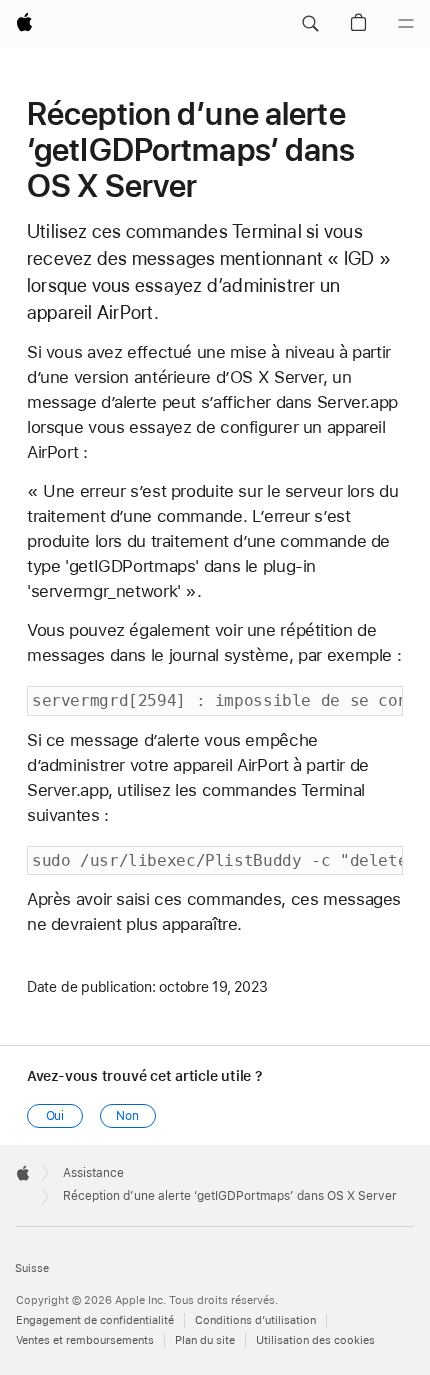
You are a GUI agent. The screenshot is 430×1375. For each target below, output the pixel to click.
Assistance (93, 1173)
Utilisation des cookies (315, 1340)
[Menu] (406, 24)
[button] (310, 24)
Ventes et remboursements (85, 1340)
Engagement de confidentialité (95, 1320)
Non (127, 1116)
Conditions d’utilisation (255, 1320)
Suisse (32, 1268)
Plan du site (205, 1340)
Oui (55, 1116)
